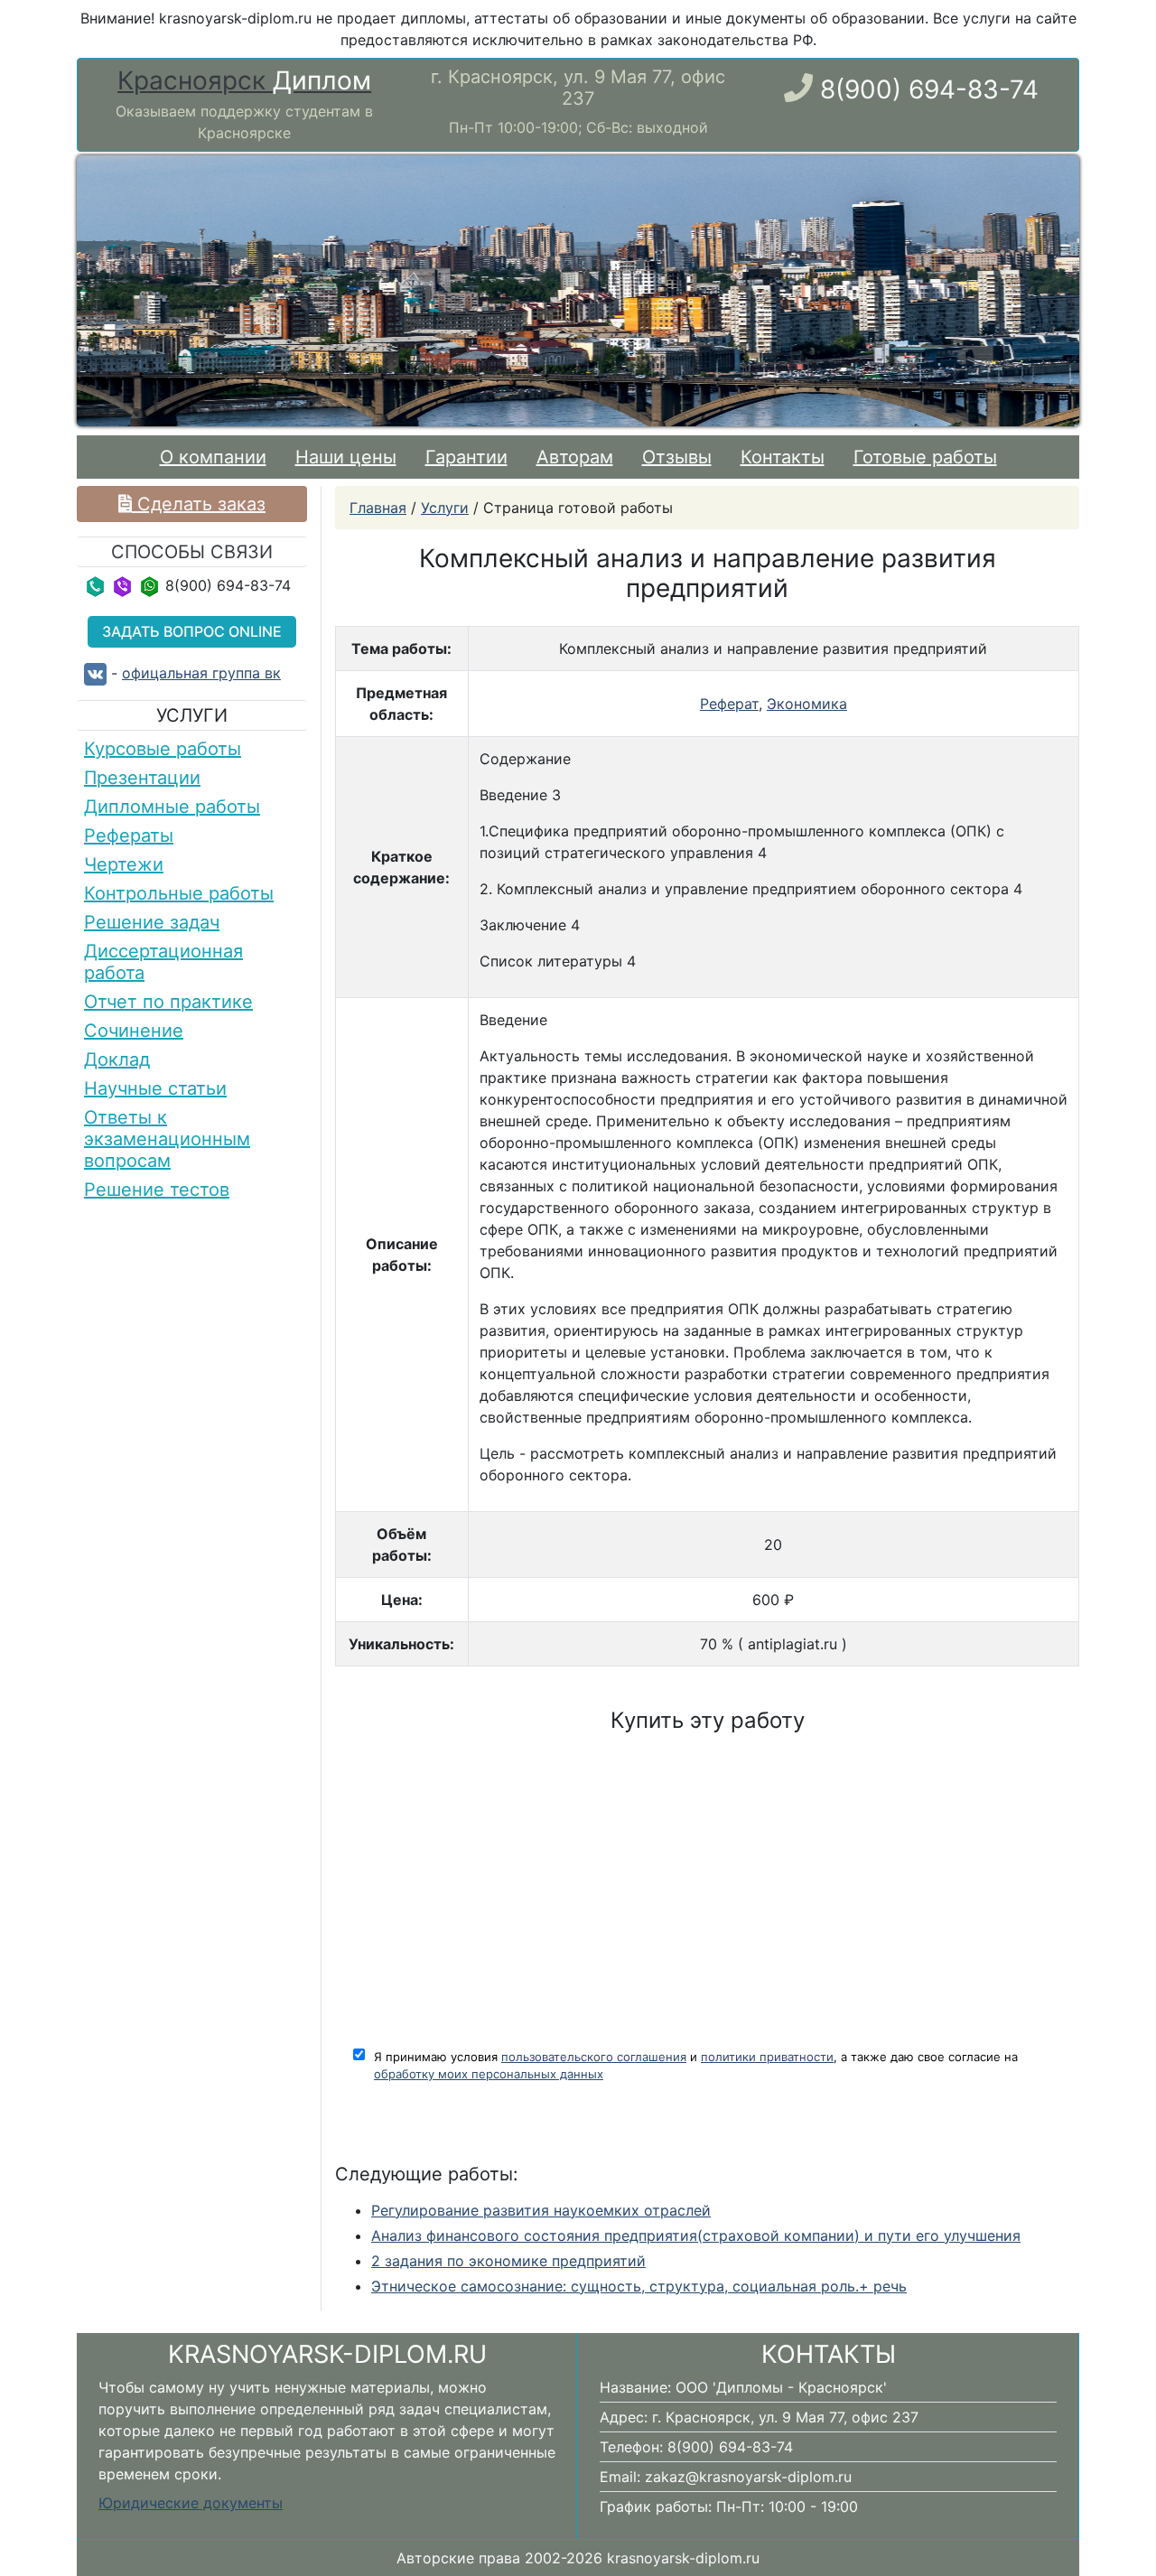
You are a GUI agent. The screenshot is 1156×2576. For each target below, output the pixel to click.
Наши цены (346, 457)
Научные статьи (155, 1088)
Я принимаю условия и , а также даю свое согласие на (696, 2066)
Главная (378, 508)
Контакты (783, 457)
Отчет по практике (168, 1002)
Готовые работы (925, 457)
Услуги (445, 508)
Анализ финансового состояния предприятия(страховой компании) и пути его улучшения (696, 2235)
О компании (217, 457)
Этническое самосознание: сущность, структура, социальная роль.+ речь (639, 2286)
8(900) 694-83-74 (929, 89)
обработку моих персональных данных (489, 2074)
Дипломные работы (172, 807)
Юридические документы (191, 2503)
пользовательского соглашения (594, 2057)
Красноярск (244, 81)
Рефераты (129, 835)
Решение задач (152, 922)
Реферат (729, 704)
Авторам (575, 457)
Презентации (142, 778)
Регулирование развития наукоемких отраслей (541, 2210)
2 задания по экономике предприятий (508, 2261)
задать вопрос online (192, 631)
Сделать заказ (199, 504)
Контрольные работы (179, 893)
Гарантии (466, 457)
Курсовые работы (163, 749)
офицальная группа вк (201, 673)
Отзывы (677, 457)
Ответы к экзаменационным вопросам (167, 1139)
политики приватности (767, 2057)
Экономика (807, 704)
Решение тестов (157, 1190)
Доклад (117, 1059)
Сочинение (134, 1031)
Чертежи (124, 864)
